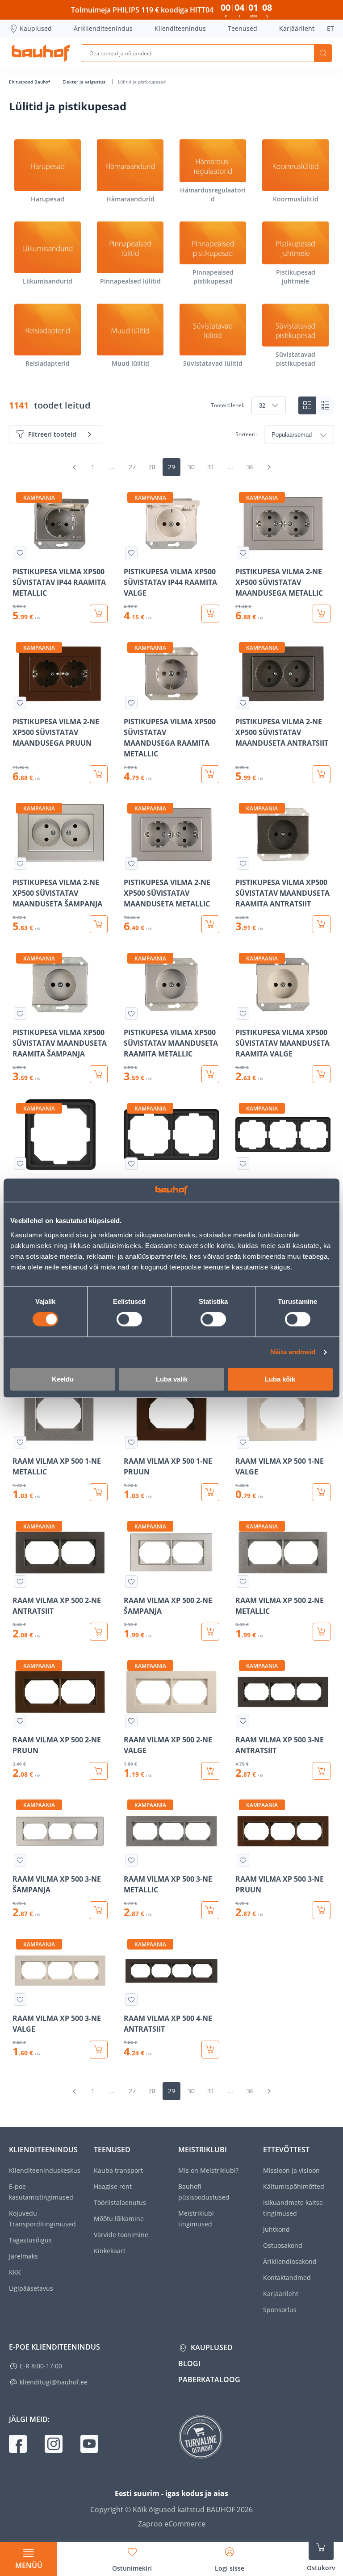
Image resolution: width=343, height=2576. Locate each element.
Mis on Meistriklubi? (208, 2170)
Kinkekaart (110, 2251)
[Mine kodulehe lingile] (41, 53)
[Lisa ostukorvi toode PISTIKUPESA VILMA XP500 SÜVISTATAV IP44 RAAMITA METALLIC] (99, 614)
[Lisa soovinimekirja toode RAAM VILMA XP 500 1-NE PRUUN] (131, 1442)
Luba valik (172, 1379)
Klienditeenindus (180, 28)
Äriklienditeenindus (103, 28)
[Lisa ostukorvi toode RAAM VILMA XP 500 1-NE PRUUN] (210, 1492)
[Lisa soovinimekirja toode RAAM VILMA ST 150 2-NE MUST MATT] (131, 1164)
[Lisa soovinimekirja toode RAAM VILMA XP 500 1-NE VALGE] (243, 1442)
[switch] (129, 1319)
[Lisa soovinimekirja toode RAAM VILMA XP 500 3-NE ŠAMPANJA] (20, 1860)
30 (191, 467)
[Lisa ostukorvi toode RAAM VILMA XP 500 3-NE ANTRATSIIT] (322, 1771)
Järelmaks (23, 2256)
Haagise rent (113, 2186)
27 (132, 467)
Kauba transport (118, 2170)
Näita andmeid (293, 1352)
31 (211, 467)
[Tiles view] (307, 405)
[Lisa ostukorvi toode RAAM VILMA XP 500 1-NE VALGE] (322, 1492)
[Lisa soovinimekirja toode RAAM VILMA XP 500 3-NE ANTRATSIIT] (243, 1721)
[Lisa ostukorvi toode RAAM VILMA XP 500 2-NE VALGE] (210, 1771)
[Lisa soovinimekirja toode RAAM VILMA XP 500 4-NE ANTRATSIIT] (131, 2000)
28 (152, 467)
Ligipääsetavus (31, 2288)
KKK (15, 2272)
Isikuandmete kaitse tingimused (293, 2208)
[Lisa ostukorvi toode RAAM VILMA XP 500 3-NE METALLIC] (210, 1910)
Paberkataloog (209, 2380)
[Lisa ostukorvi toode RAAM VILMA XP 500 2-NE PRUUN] (99, 1771)
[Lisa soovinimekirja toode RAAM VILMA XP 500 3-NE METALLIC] (131, 1860)
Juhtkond (276, 2229)
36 (250, 467)
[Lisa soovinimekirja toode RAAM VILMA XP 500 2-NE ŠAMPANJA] (131, 1582)
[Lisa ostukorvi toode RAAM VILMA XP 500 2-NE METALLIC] (322, 1632)
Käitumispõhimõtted (294, 2186)
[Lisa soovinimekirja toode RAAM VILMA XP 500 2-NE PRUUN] (20, 1721)
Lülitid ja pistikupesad (142, 82)
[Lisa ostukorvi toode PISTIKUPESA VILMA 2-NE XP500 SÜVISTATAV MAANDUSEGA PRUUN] (99, 774)
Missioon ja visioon (291, 2170)
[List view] (325, 405)
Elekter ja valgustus (85, 82)
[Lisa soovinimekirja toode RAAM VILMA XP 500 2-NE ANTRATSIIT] (20, 1582)
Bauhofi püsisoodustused (204, 2192)
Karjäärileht (297, 28)
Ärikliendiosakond (290, 2261)
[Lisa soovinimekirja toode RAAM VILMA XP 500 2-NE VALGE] (131, 1721)
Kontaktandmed (287, 2277)
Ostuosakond (283, 2245)
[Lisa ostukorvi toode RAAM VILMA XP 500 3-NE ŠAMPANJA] (99, 1910)
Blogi (189, 2363)
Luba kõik (280, 1379)
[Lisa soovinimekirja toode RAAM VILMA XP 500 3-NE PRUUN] (243, 1860)
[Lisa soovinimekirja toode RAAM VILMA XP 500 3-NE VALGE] (20, 2000)
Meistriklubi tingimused (196, 2219)
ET (330, 28)
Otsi (323, 53)
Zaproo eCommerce (172, 2524)
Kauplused (36, 28)
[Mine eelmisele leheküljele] (74, 467)
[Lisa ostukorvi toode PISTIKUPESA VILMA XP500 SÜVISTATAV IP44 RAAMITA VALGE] (210, 614)
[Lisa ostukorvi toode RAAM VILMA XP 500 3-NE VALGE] (99, 2050)
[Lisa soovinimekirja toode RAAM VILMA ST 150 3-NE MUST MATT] (243, 1164)
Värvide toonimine (121, 2235)
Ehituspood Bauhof (30, 82)
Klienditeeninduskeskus (45, 2170)
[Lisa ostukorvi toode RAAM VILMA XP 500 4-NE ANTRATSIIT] (210, 2050)
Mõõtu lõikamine (119, 2219)
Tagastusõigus (30, 2240)
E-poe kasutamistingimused (41, 2192)
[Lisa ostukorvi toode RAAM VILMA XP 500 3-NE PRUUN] (322, 1910)
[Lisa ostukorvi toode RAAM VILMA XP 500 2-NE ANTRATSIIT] (99, 1632)
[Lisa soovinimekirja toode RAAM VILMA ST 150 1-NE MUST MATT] (20, 1164)
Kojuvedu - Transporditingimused (42, 2219)
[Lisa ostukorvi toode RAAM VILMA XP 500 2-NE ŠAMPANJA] (210, 1632)
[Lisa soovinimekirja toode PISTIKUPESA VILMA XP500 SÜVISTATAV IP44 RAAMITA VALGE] (131, 553)
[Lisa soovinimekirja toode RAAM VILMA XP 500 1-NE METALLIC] (20, 1442)
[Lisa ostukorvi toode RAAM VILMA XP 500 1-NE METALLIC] (99, 1492)
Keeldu (63, 1379)
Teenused (243, 28)
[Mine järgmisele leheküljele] (269, 467)
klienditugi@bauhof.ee (54, 2382)
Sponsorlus (280, 2310)
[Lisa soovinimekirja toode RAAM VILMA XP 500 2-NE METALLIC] (243, 1582)
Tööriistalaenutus (120, 2202)
